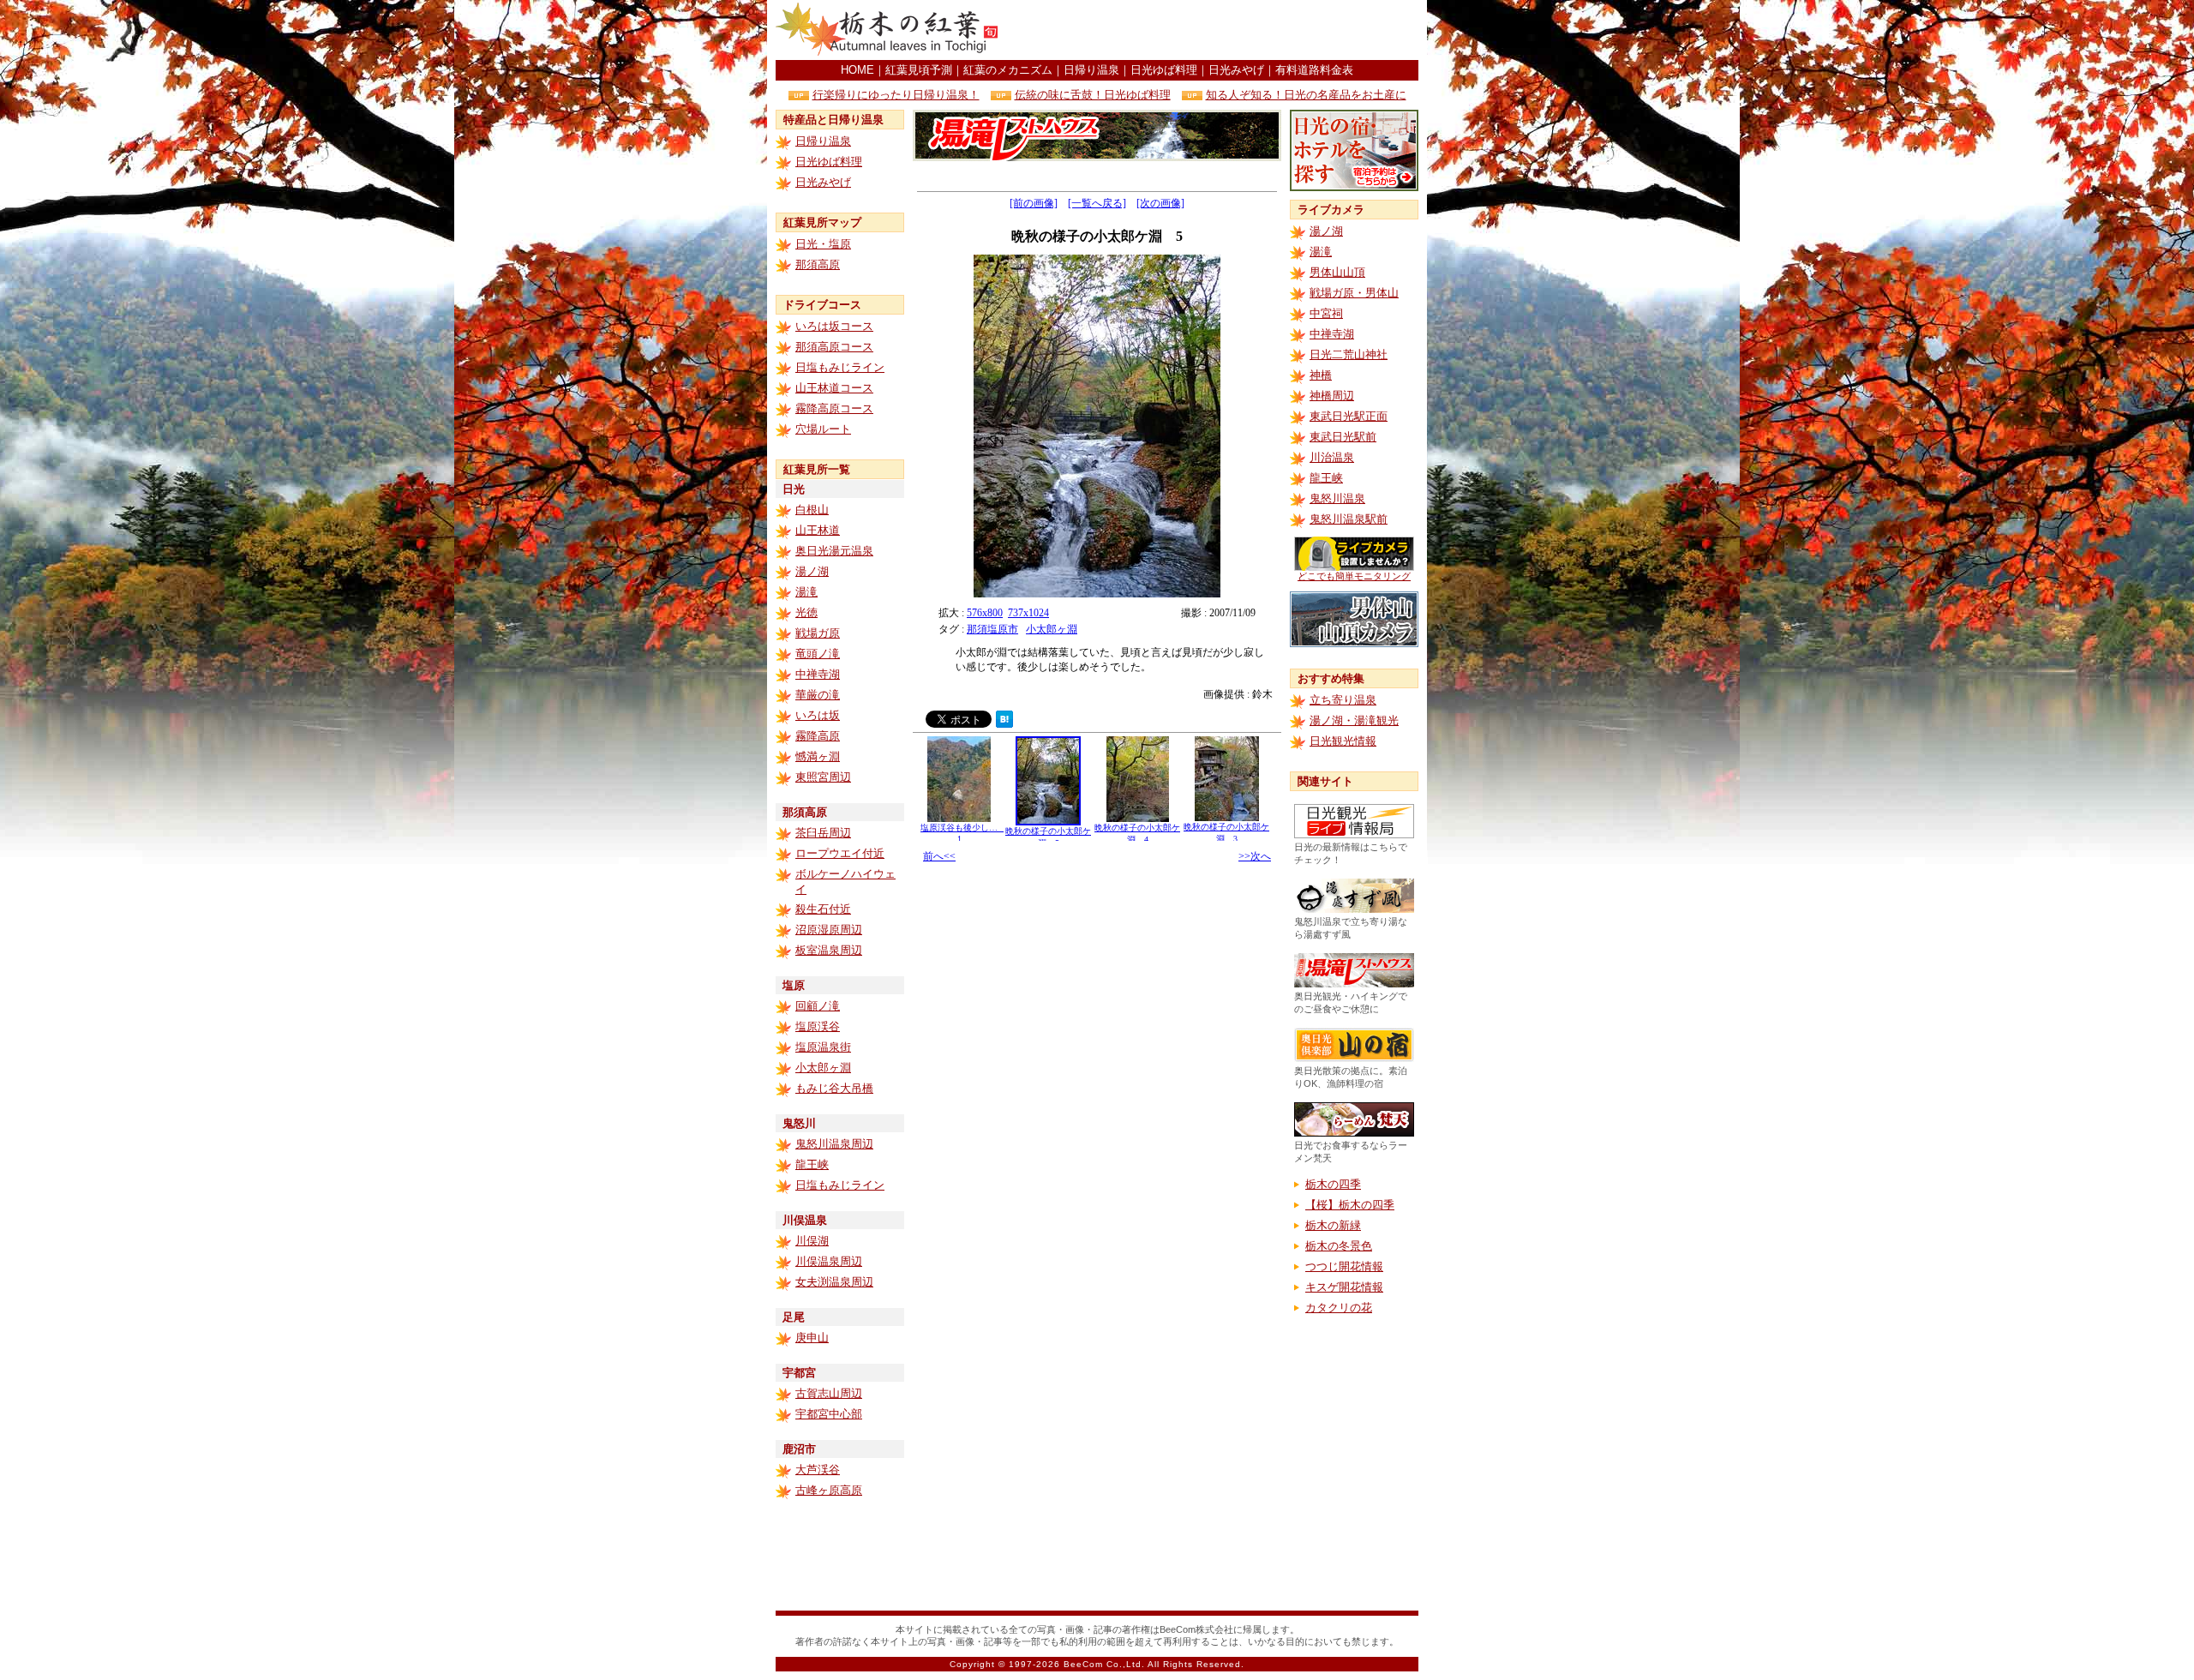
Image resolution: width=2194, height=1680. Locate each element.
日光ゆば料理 (1164, 70)
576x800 (985, 613)
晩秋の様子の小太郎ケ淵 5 (1048, 837)
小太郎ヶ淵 (823, 1068)
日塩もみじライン (840, 367)
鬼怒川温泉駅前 (1349, 519)
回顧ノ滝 (818, 1006)
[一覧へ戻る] (1097, 203)
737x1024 (1028, 613)
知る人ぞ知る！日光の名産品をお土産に (1306, 95)
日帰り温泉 (1091, 70)
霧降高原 (818, 736)
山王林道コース (834, 388)
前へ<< (939, 856)
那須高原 (818, 264)
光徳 (806, 612)
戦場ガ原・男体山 (1354, 293)
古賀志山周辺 (829, 1393)
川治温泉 (1332, 457)
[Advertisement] (1218, 30)
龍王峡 (812, 1164)
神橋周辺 (1332, 396)
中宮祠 (1326, 313)
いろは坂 (818, 715)
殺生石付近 (823, 909)
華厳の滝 (818, 695)
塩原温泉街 (823, 1047)
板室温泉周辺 (829, 950)
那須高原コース (834, 347)
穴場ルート (823, 429)
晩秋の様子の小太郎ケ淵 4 (1137, 834)
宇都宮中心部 (829, 1414)
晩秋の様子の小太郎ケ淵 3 (1226, 833)
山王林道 (818, 530)
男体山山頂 (1337, 272)
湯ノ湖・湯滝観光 (1354, 720)
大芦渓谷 (818, 1470)
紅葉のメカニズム (1008, 70)
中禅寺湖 (818, 674)
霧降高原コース (834, 408)
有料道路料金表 (1314, 70)
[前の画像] (1034, 203)
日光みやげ (1236, 70)
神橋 (1321, 375)
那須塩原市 (992, 629)
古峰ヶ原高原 (829, 1490)
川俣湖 (812, 1241)
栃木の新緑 (1333, 1225)
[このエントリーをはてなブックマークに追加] (1004, 723)
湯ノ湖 (812, 571)
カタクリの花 (1339, 1308)
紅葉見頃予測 (919, 70)
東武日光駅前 (1343, 437)
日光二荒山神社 (1349, 354)
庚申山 (812, 1338)
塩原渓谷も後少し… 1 (963, 833)
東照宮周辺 (823, 777)
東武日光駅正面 (1349, 416)
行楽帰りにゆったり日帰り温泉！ (896, 95)
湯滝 (806, 592)
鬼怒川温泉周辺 (834, 1144)
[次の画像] (1160, 203)
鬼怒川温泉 (1337, 498)
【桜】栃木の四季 (1350, 1205)
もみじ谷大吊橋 (834, 1088)
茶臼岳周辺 (823, 833)
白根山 (812, 510)
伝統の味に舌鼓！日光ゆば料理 (1093, 95)
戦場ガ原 (818, 633)
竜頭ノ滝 (818, 654)
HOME (857, 70)
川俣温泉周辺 (829, 1261)
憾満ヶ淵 (818, 756)
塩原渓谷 (818, 1026)
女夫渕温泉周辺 (834, 1282)
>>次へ (1255, 856)
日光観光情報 (1343, 741)
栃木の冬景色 (1339, 1246)
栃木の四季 (1333, 1184)
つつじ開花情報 (1344, 1266)
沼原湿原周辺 (829, 930)
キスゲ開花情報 (1344, 1287)
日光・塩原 (823, 244)
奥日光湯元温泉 (834, 551)
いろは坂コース (834, 326)
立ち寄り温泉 (1343, 700)
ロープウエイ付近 (840, 853)
